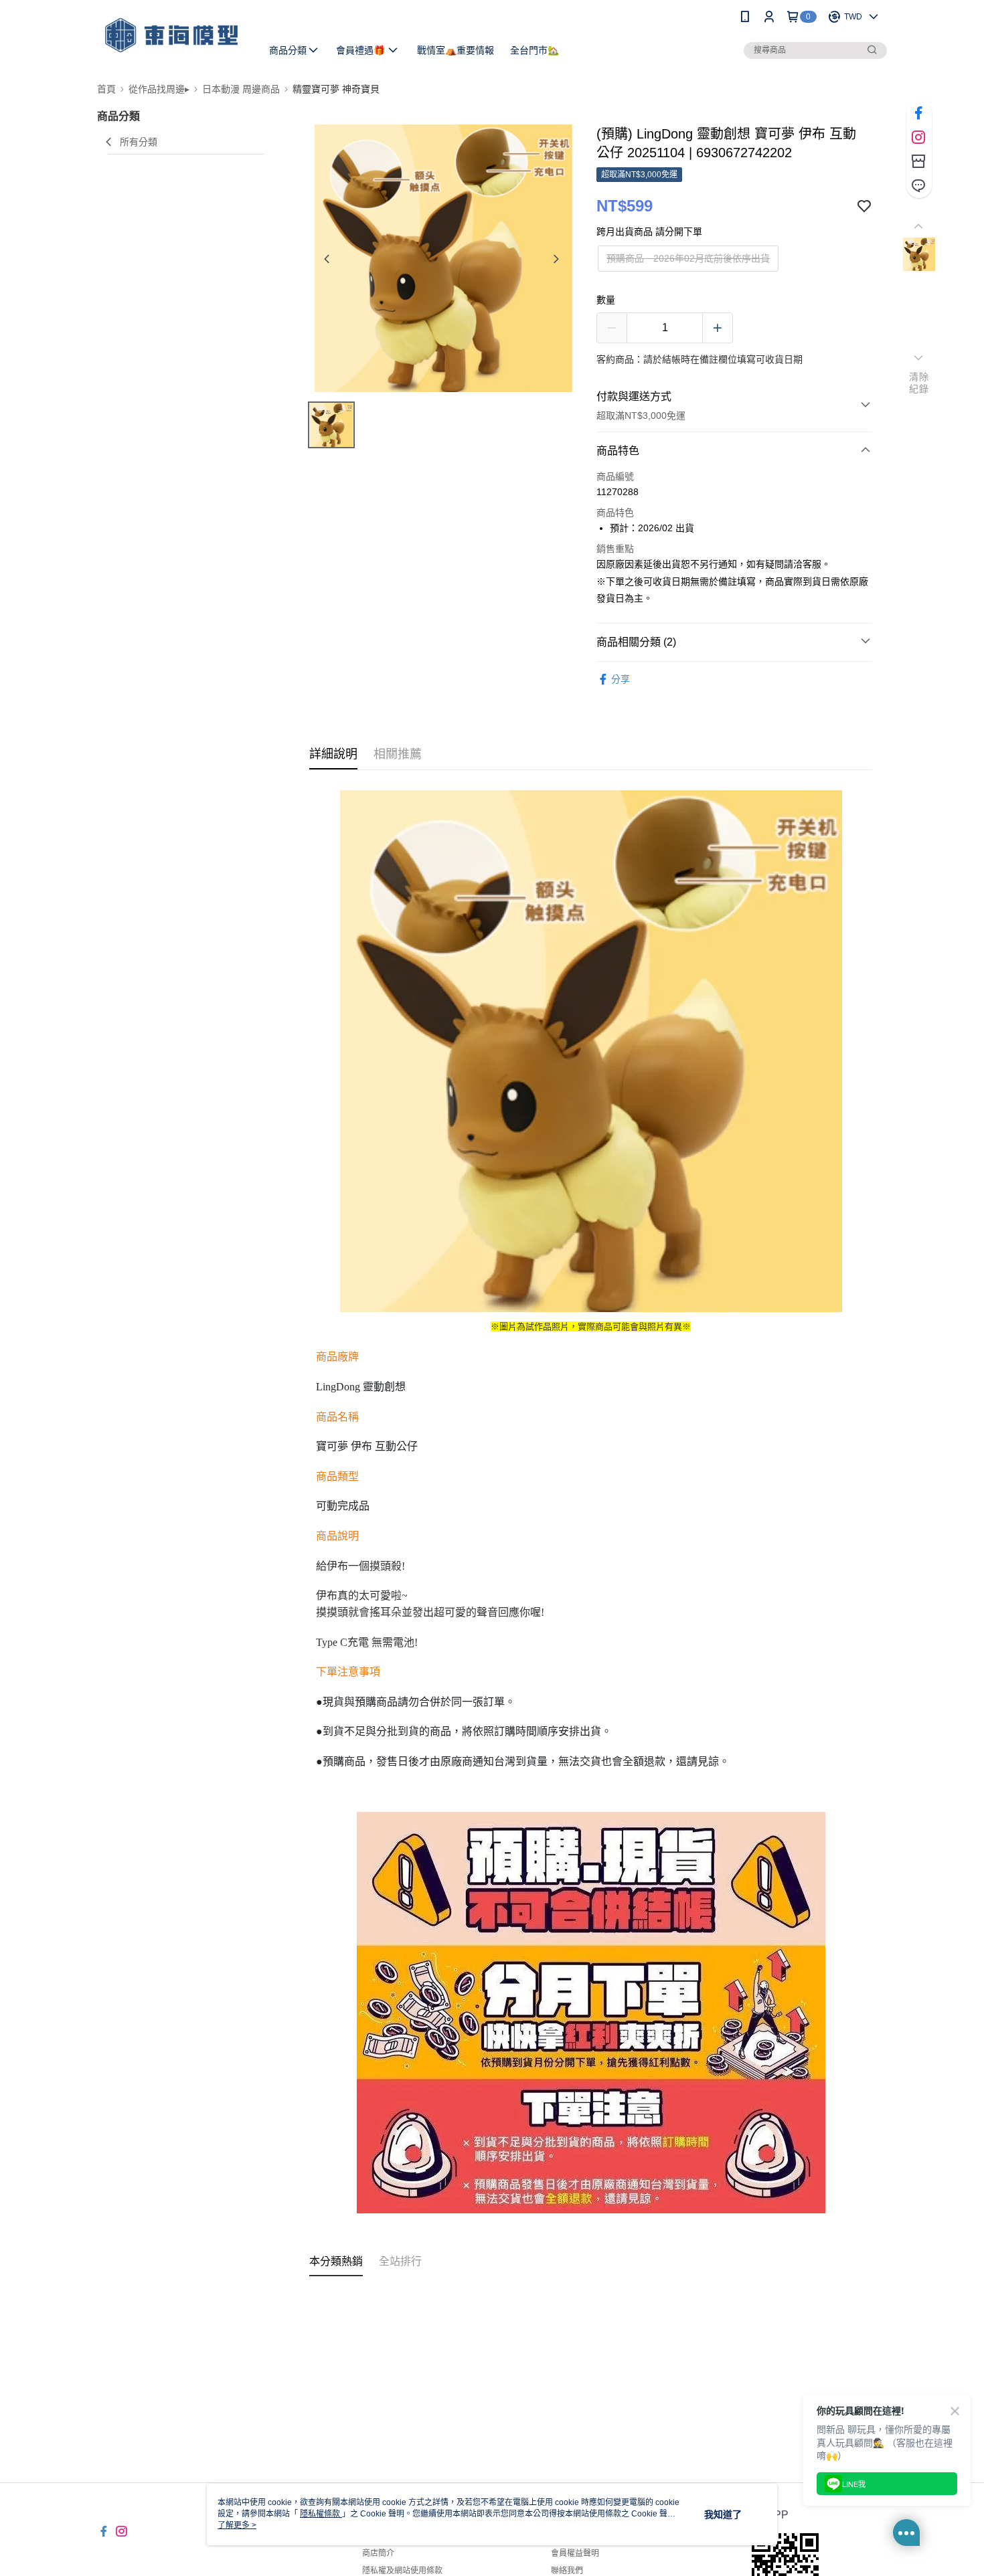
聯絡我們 (567, 2571)
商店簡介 (378, 2553)
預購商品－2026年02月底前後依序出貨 (688, 258)
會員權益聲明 (575, 2553)
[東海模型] (171, 35)
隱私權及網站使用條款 (402, 2571)
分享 (621, 679)
